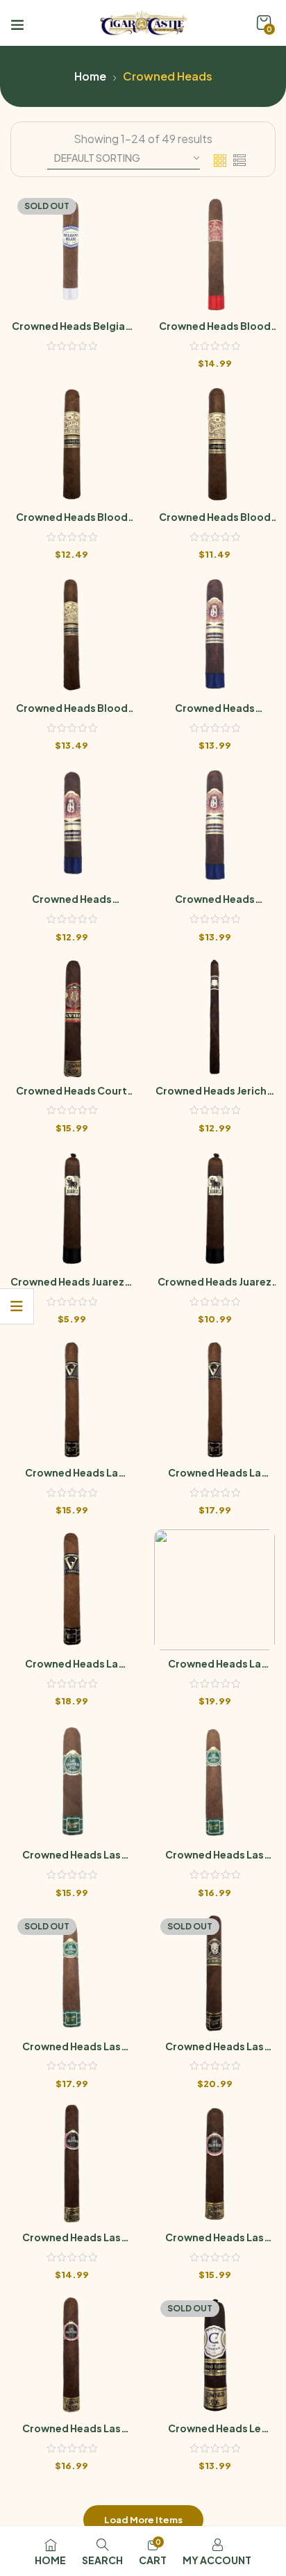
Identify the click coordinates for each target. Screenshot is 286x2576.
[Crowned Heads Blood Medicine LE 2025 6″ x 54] (71, 634)
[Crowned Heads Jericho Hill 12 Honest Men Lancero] (214, 1017)
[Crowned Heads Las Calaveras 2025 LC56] (71, 1972)
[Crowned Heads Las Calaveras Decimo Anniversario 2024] (214, 1972)
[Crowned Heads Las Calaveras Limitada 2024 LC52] (214, 2163)
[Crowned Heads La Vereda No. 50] (71, 1399)
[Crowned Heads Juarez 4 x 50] (71, 1208)
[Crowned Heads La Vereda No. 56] (214, 1590)
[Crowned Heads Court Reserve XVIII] (71, 1017)
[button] (264, 23)
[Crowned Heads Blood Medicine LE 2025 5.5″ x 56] (71, 443)
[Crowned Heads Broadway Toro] (214, 825)
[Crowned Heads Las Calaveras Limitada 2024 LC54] (71, 2354)
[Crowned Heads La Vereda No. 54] (71, 1590)
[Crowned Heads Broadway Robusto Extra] (71, 825)
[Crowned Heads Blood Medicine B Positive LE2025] (214, 252)
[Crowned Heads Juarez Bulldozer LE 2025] (214, 1208)
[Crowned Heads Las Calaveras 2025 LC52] (71, 1781)
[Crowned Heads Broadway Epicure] (214, 634)
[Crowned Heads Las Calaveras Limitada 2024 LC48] (71, 2163)
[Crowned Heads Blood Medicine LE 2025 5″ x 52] (214, 443)
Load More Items (143, 2520)
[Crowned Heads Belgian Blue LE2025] (71, 252)
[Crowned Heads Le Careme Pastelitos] (214, 2354)
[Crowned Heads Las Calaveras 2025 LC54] (214, 1781)
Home (90, 76)
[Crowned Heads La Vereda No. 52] (214, 1399)
